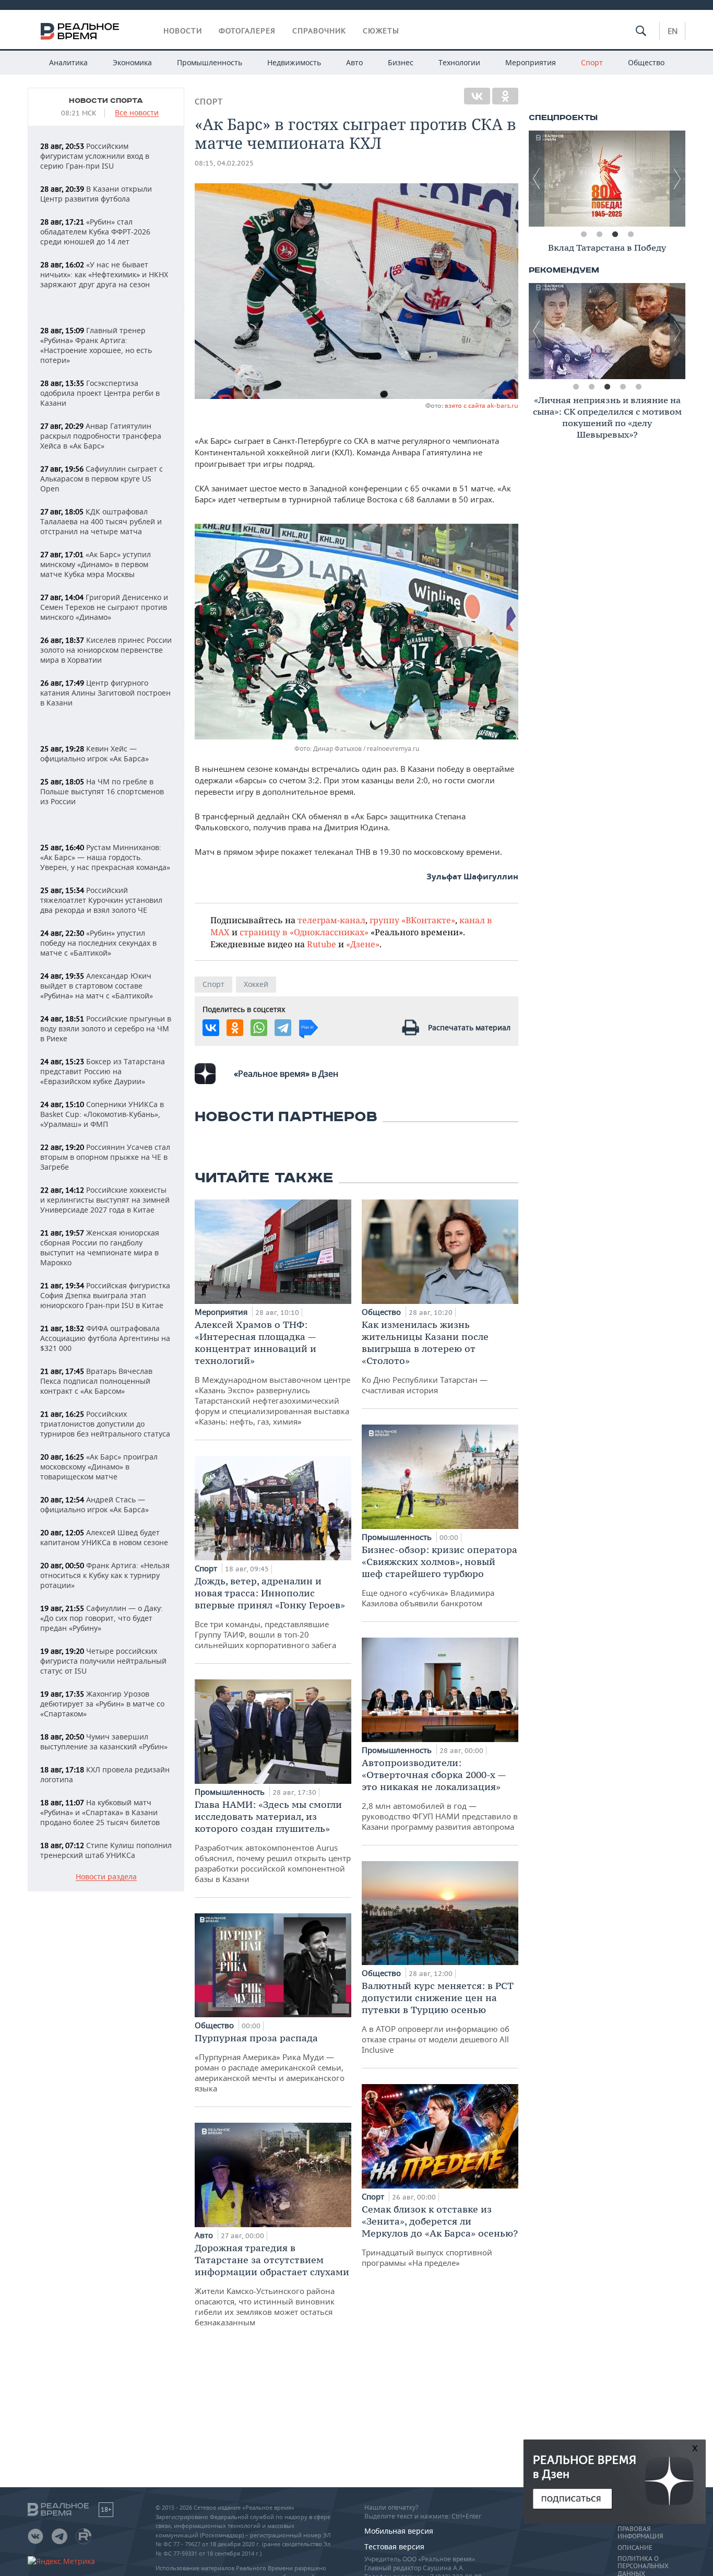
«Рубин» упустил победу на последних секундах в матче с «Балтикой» (98, 943)
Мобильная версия (399, 2531)
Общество (646, 62)
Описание (635, 2548)
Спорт (592, 62)
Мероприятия (531, 62)
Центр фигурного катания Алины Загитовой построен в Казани (105, 693)
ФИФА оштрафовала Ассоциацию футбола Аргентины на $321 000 (105, 1338)
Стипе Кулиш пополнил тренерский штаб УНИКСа (106, 1850)
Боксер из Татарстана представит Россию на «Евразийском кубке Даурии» (103, 1071)
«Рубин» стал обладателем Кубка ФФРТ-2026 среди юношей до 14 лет (95, 232)
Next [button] (678, 179)
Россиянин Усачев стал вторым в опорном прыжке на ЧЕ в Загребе (105, 1157)
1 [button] (584, 234)
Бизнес (401, 62)
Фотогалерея (247, 31)
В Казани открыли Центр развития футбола (96, 194)
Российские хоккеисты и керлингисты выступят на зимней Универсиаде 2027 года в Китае (105, 1200)
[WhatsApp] (259, 1028)
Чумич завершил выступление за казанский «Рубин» (104, 1742)
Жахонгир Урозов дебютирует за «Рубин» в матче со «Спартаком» (102, 1704)
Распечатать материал (469, 1027)
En (673, 31)
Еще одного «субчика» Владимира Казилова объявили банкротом (439, 1576)
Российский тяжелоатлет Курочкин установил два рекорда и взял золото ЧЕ (101, 900)
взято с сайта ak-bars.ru (482, 405)
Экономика (132, 62)
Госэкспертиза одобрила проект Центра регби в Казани (100, 393)
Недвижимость (294, 62)
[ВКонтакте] (477, 96)
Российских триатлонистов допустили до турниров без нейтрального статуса (105, 1424)
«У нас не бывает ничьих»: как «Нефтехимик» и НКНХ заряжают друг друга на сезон (104, 274)
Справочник (319, 31)
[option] (607, 179)
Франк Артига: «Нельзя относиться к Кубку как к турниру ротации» (105, 1575)
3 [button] (615, 234)
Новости (183, 31)
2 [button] (599, 234)
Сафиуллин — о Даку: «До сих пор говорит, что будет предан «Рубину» (102, 1618)
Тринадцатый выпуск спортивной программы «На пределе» (440, 2236)
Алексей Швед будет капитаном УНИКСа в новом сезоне (104, 1537)
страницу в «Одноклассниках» (304, 932)
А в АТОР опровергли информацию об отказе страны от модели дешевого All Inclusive (438, 2017)
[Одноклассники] (505, 96)
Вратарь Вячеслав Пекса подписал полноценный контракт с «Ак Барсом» (96, 1381)
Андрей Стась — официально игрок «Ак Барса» (94, 1504)
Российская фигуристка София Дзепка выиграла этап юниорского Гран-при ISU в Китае (105, 1295)
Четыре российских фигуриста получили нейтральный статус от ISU (103, 1661)
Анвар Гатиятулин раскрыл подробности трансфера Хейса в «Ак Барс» (101, 436)
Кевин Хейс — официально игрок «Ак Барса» (94, 754)
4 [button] (631, 234)
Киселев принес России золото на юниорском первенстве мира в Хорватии (106, 650)
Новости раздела (106, 1877)
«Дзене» (363, 944)
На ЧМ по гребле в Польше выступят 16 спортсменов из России (102, 791)
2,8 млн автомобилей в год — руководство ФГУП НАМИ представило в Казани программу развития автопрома (440, 1794)
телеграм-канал (331, 920)
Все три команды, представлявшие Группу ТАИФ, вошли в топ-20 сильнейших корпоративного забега (270, 1613)
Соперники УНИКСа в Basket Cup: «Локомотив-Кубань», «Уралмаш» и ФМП (102, 1114)
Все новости (137, 113)
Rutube (322, 944)
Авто (354, 62)
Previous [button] (537, 179)
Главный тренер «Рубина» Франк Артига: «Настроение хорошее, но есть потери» (96, 345)
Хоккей (256, 984)
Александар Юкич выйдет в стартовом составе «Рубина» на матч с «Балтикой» (97, 986)
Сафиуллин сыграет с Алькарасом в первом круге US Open (102, 479)
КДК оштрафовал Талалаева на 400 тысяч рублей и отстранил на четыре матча (101, 521)
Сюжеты (381, 31)
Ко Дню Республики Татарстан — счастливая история (425, 1357)
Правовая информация (640, 2533)
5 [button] (638, 387)
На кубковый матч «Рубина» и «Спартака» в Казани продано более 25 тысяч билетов (100, 1812)
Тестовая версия (394, 2546)
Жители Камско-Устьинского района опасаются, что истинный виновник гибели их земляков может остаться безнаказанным (272, 2285)
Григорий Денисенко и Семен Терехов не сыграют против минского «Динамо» (104, 607)
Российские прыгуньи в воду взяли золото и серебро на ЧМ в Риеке (106, 1028)
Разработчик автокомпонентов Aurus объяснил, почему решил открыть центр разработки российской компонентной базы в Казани (273, 1841)
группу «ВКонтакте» (412, 920)
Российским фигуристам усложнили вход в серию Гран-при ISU (95, 156)
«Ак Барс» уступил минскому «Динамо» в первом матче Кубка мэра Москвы (96, 564)
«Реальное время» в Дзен (286, 1074)
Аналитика (68, 62)
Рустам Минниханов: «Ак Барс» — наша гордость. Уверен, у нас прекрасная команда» (105, 857)
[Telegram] (283, 1028)
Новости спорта (106, 101)
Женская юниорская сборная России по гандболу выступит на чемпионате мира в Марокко (100, 1248)
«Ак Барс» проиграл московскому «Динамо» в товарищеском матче (99, 1467)
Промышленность (210, 62)
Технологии (459, 62)
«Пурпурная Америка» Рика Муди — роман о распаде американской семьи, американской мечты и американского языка (270, 2063)
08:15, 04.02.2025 (224, 163)
